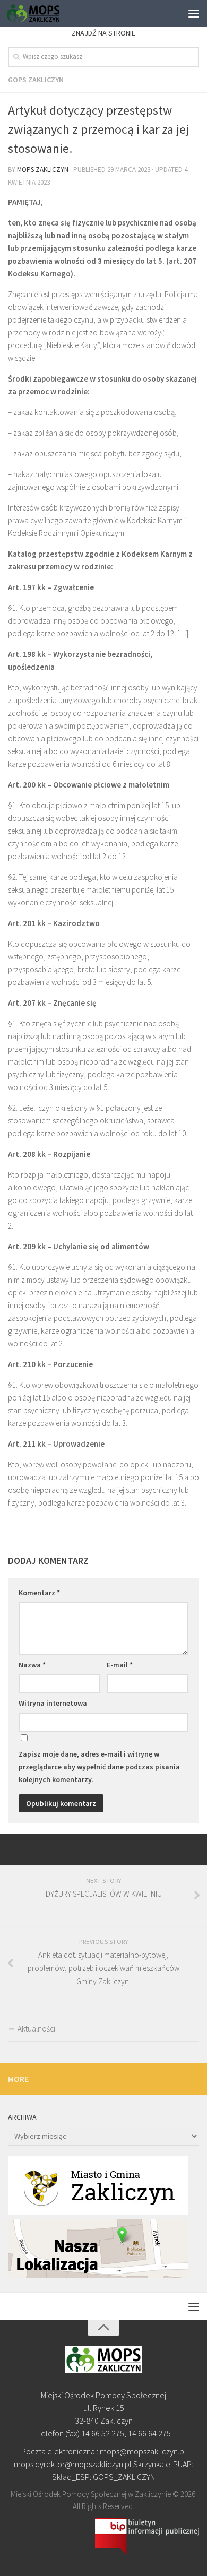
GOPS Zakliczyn (36, 80)
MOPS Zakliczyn (43, 170)
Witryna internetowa (53, 1703)
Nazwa (32, 1665)
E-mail (120, 1665)
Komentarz (39, 1593)
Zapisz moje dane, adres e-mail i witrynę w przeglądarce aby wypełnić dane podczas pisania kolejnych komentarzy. (99, 1767)
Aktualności (36, 2029)
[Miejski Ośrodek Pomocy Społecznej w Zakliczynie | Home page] (42, 13)
